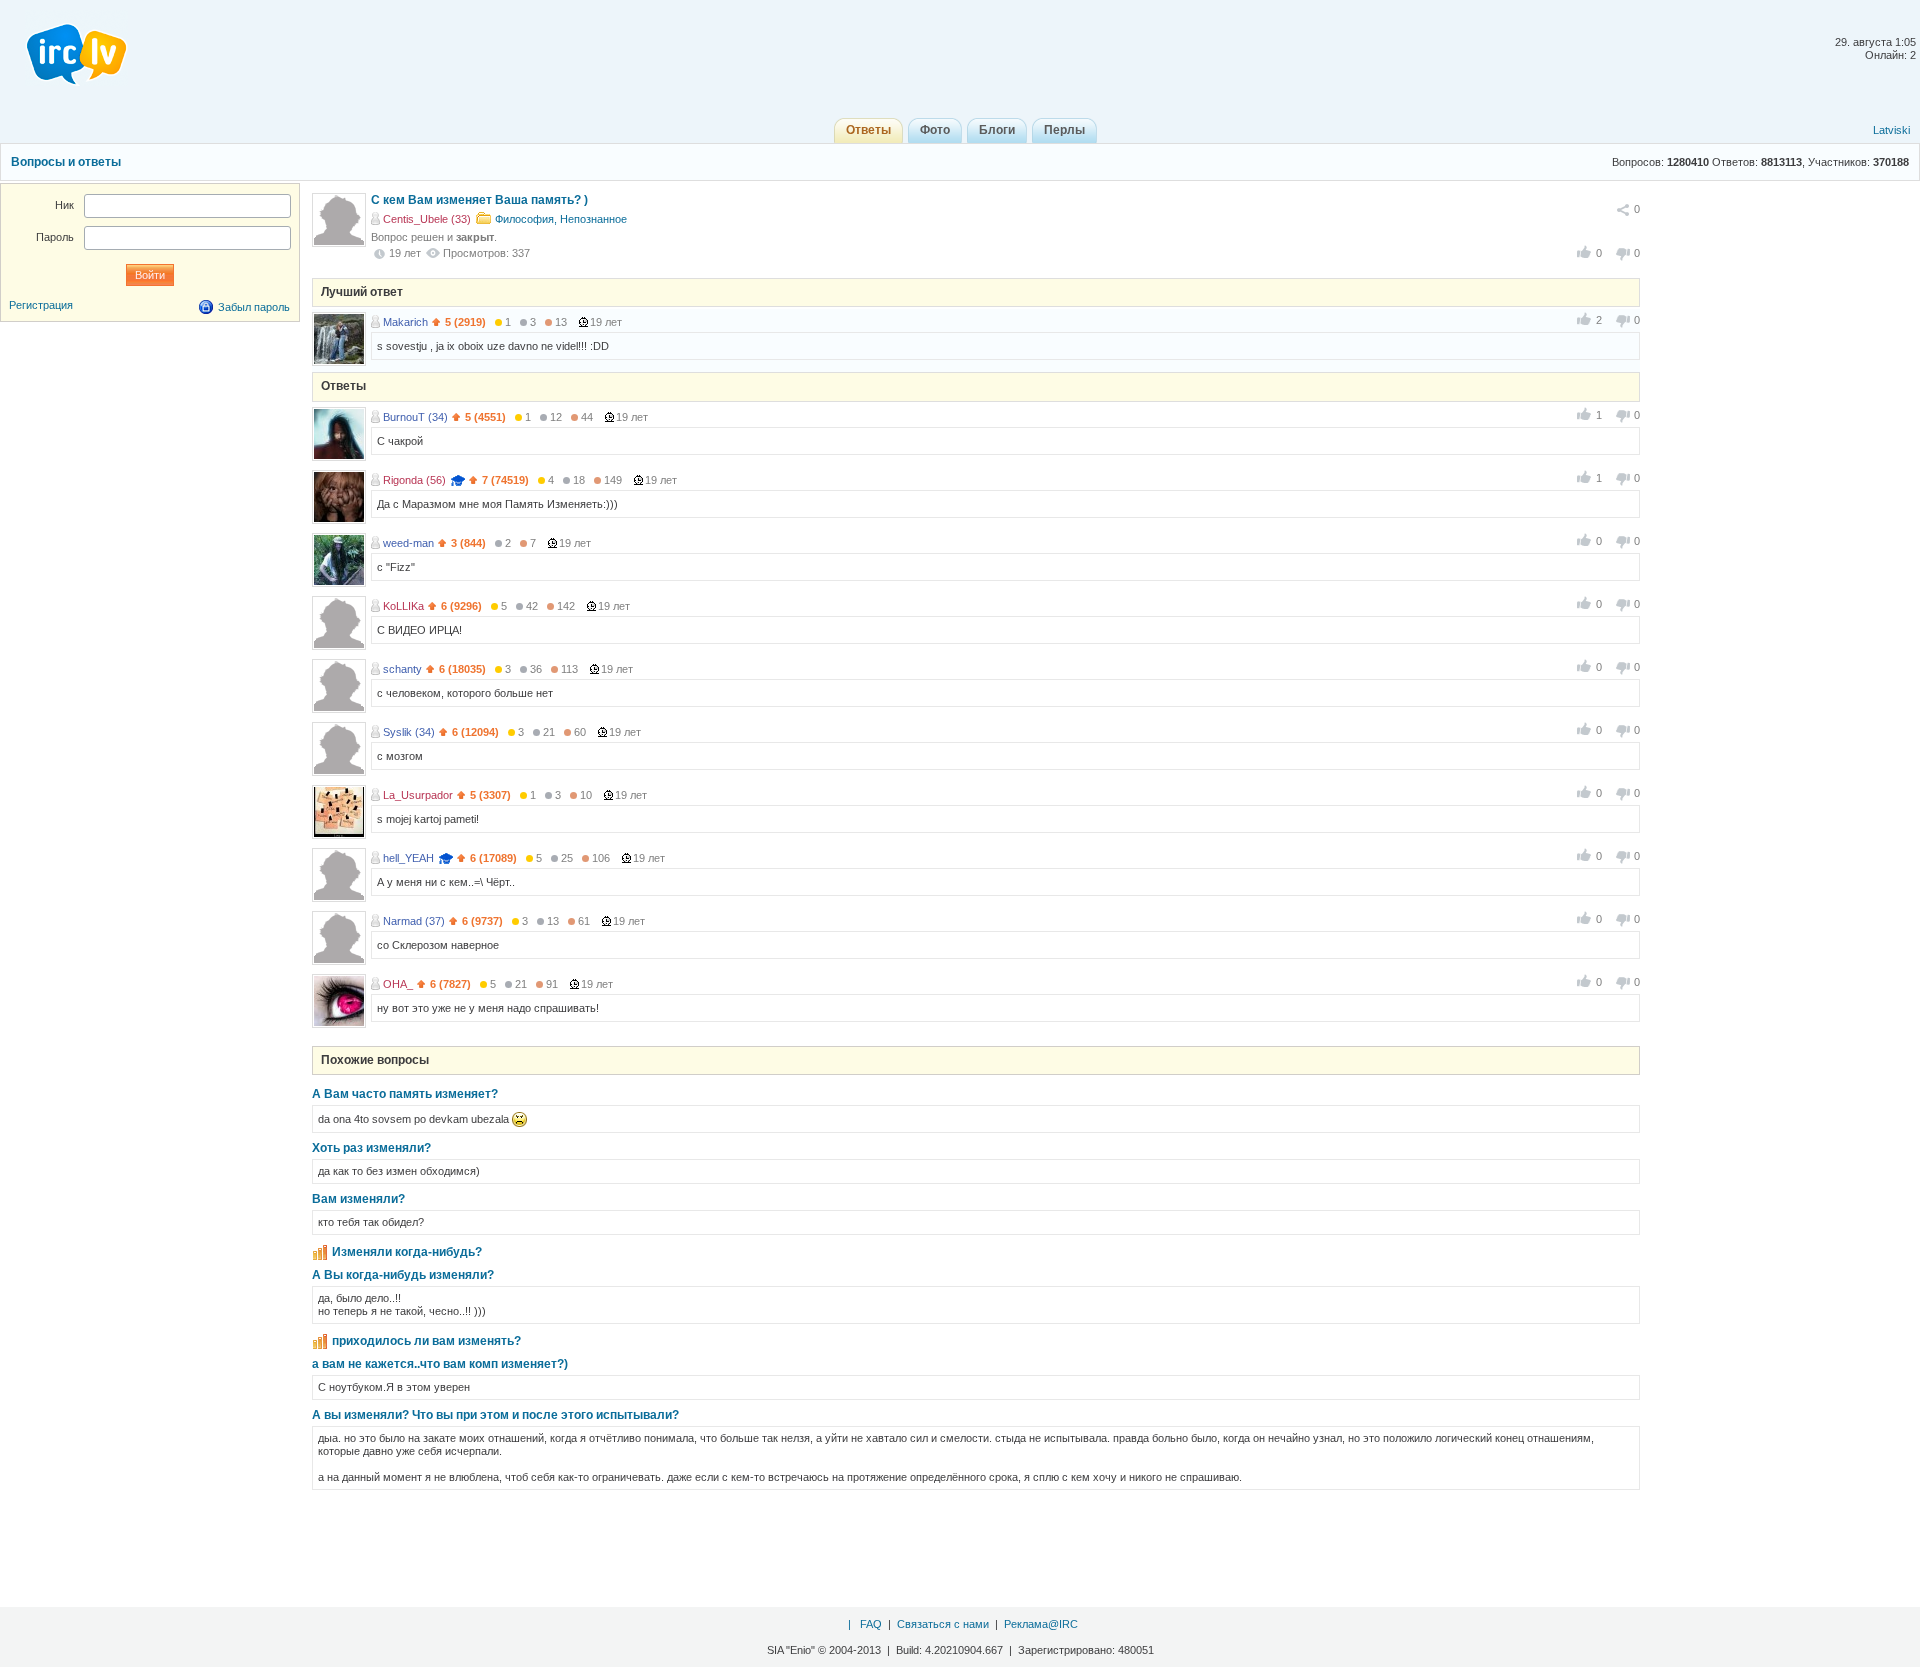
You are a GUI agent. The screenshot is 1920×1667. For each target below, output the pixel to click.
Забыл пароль (254, 307)
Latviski (1891, 130)
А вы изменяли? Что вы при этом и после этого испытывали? (495, 1415)
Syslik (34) (409, 732)
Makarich (405, 322)
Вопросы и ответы (66, 162)
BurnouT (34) (415, 417)
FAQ (871, 1624)
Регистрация (41, 305)
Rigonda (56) (414, 480)
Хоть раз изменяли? (371, 1148)
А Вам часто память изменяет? (405, 1094)
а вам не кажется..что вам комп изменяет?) (440, 1364)
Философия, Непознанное (561, 219)
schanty (402, 669)
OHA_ (398, 984)
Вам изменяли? (358, 1199)
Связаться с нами (943, 1624)
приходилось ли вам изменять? (426, 1341)
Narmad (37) (414, 921)
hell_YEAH (408, 858)
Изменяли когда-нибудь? (407, 1252)
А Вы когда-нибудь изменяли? (403, 1275)
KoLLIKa (403, 606)
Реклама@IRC (1041, 1624)
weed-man (408, 543)
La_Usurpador (418, 795)
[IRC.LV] (64, 48)
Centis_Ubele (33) (427, 219)
